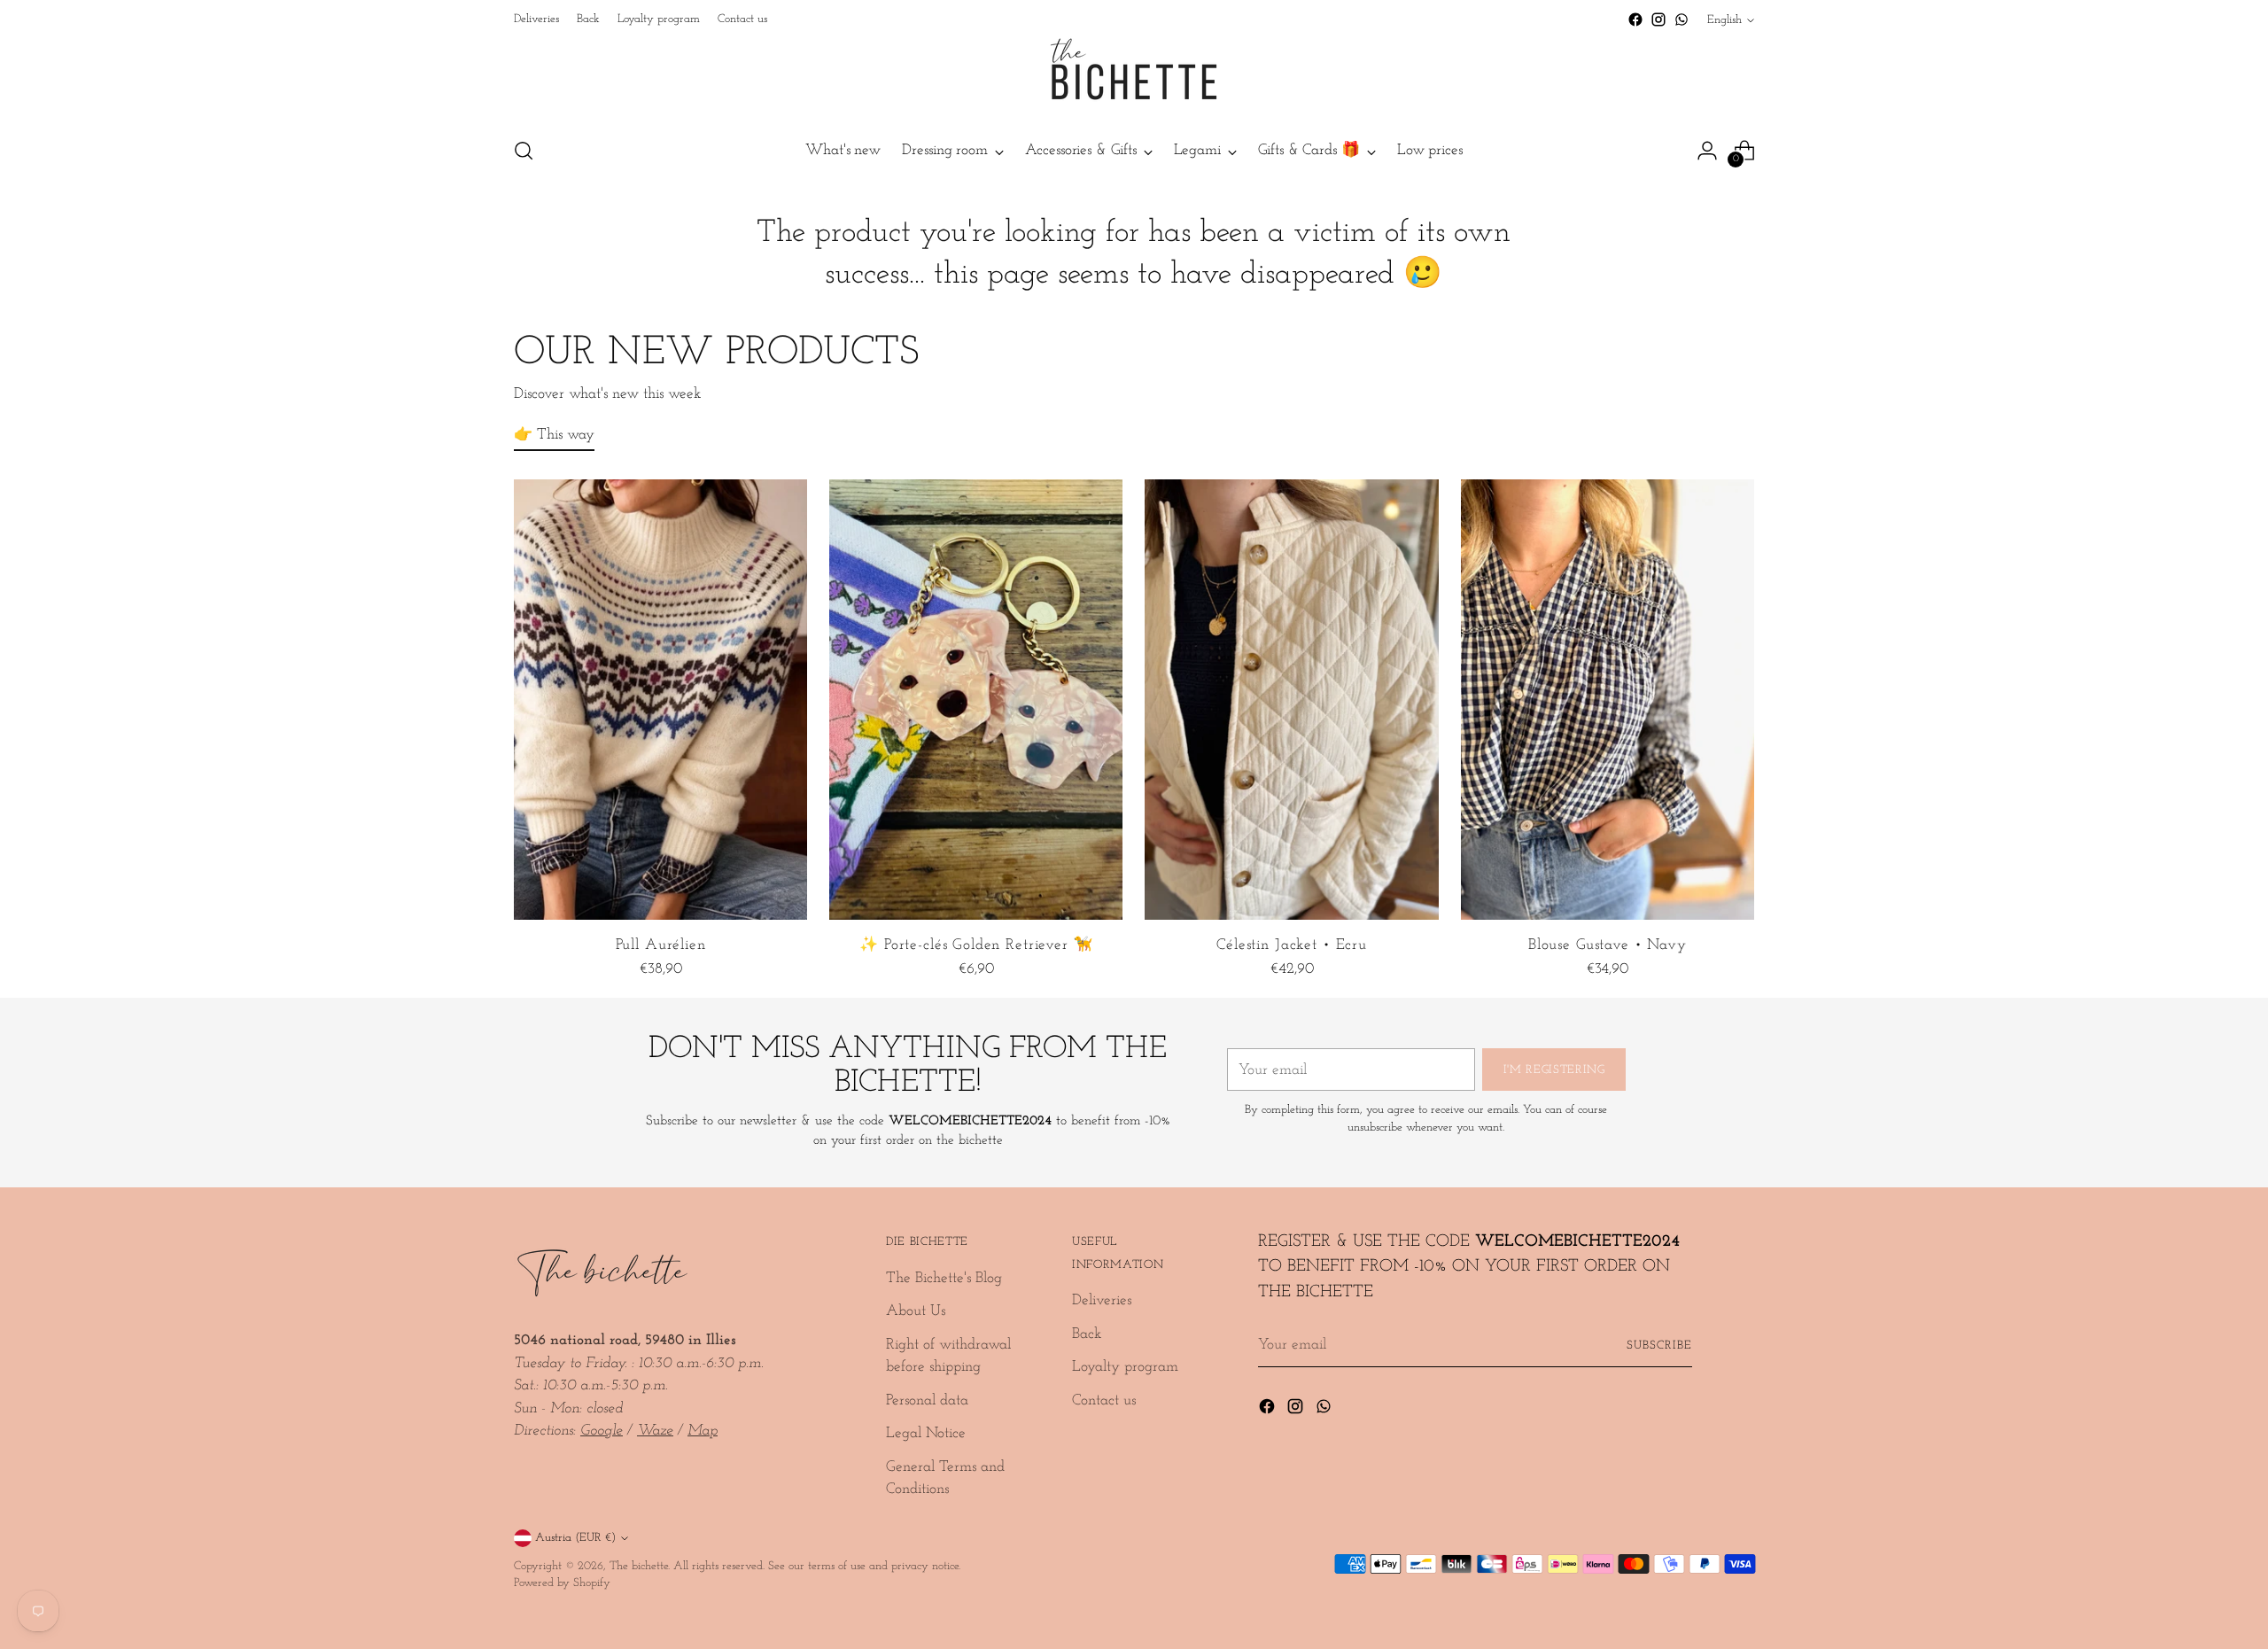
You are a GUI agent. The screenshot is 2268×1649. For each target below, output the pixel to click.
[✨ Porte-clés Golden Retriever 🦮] (976, 700)
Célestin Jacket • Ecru (1292, 945)
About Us (916, 1311)
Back (1087, 1334)
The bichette (639, 1566)
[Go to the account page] (1707, 151)
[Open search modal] (524, 151)
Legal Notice (926, 1433)
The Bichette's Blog (944, 1278)
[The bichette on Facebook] (1635, 19)
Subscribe (1659, 1346)
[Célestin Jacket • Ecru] (1291, 700)
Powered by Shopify (562, 1583)
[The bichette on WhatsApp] (1682, 19)
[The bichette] (1134, 76)
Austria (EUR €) (575, 1538)
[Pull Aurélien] (660, 700)
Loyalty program (1125, 1367)
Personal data (927, 1400)
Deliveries (1102, 1300)
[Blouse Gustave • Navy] (1608, 700)
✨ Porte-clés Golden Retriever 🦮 (976, 945)
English (1724, 20)
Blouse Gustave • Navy (1608, 945)
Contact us (1104, 1400)
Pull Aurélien (661, 945)
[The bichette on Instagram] (1658, 19)
